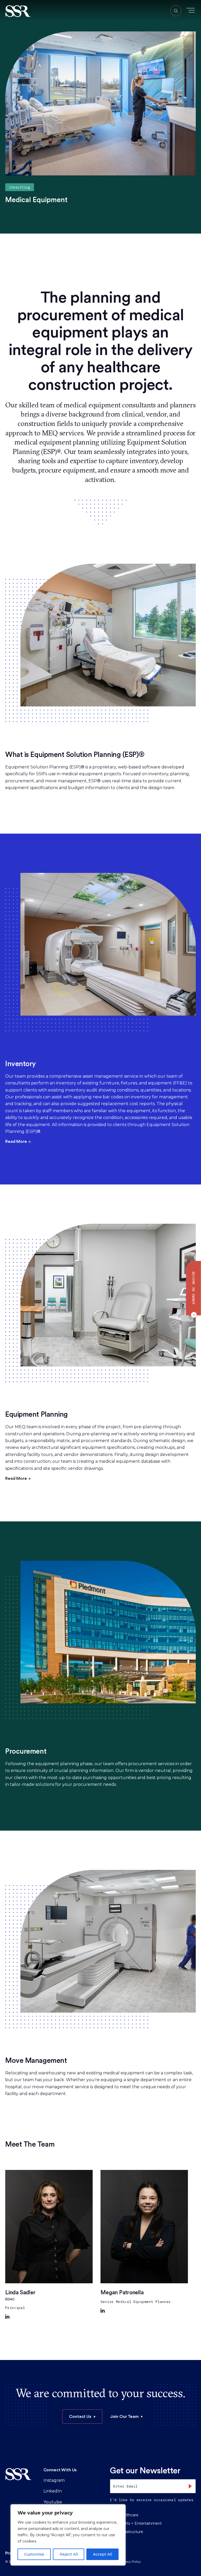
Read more (16, 1141)
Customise (34, 2554)
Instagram (54, 2480)
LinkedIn (53, 2491)
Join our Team (124, 2416)
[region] (68, 2535)
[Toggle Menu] (191, 10)
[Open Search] (176, 11)
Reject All (69, 2554)
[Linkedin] (7, 2317)
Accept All (102, 2554)
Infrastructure (131, 2532)
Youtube (53, 2502)
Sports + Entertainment (140, 2523)
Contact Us (80, 2416)
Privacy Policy (130, 2561)
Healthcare (128, 2515)
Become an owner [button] (194, 1288)
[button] (18, 11)
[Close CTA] (193, 1315)
